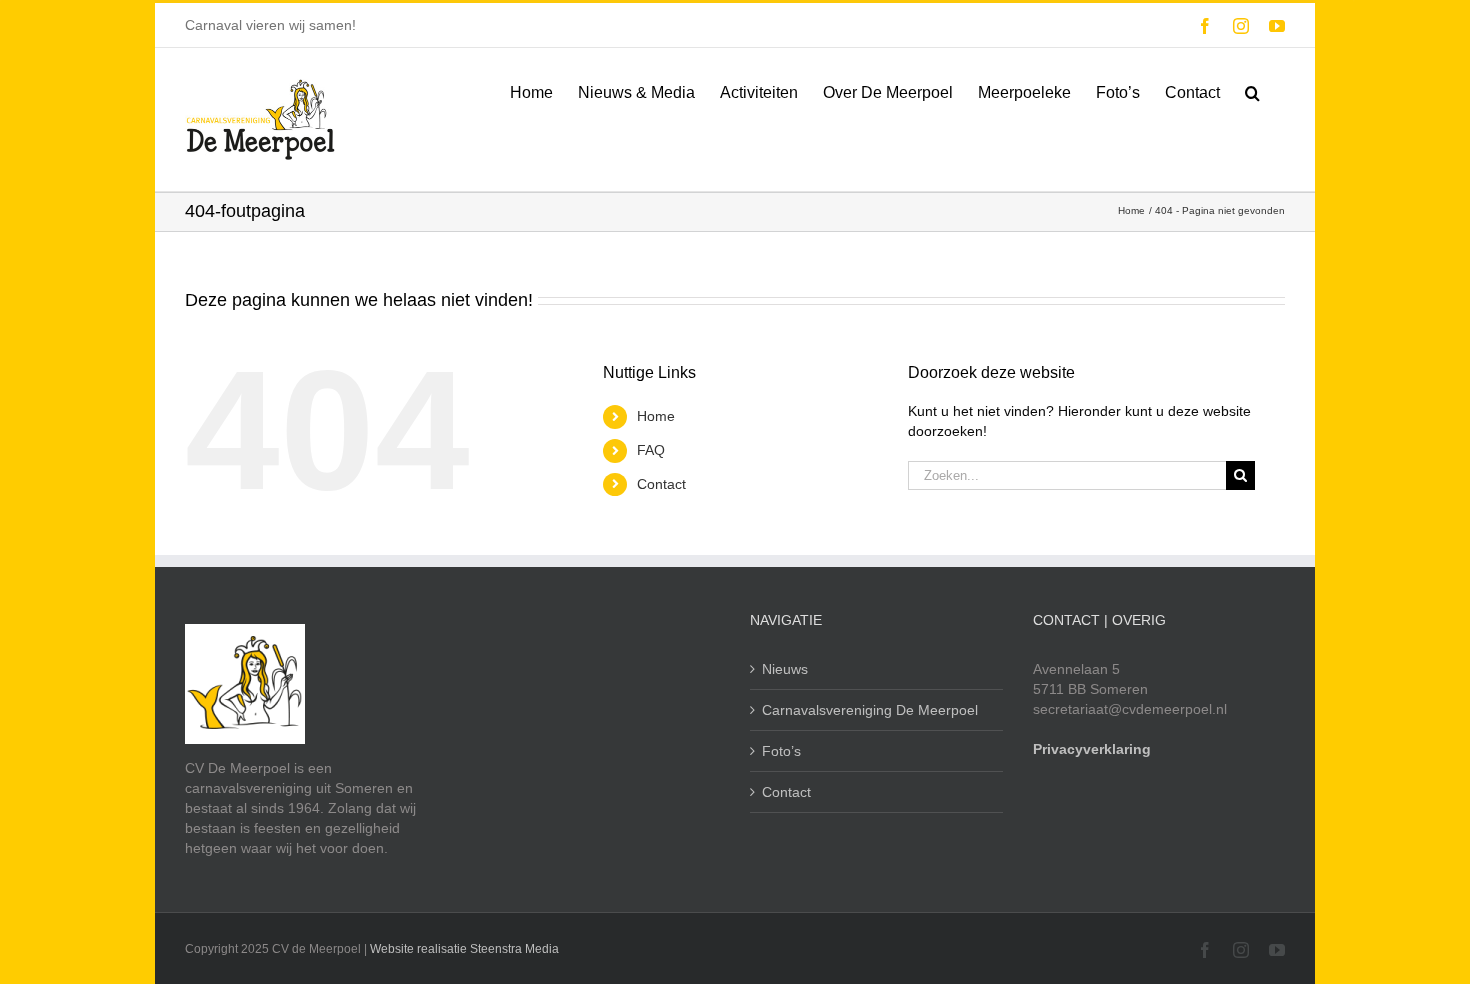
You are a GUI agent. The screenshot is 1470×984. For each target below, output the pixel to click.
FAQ (651, 450)
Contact (661, 484)
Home (656, 416)
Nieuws (785, 669)
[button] (1252, 91)
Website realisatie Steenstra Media (464, 949)
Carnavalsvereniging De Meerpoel (870, 710)
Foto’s (781, 751)
